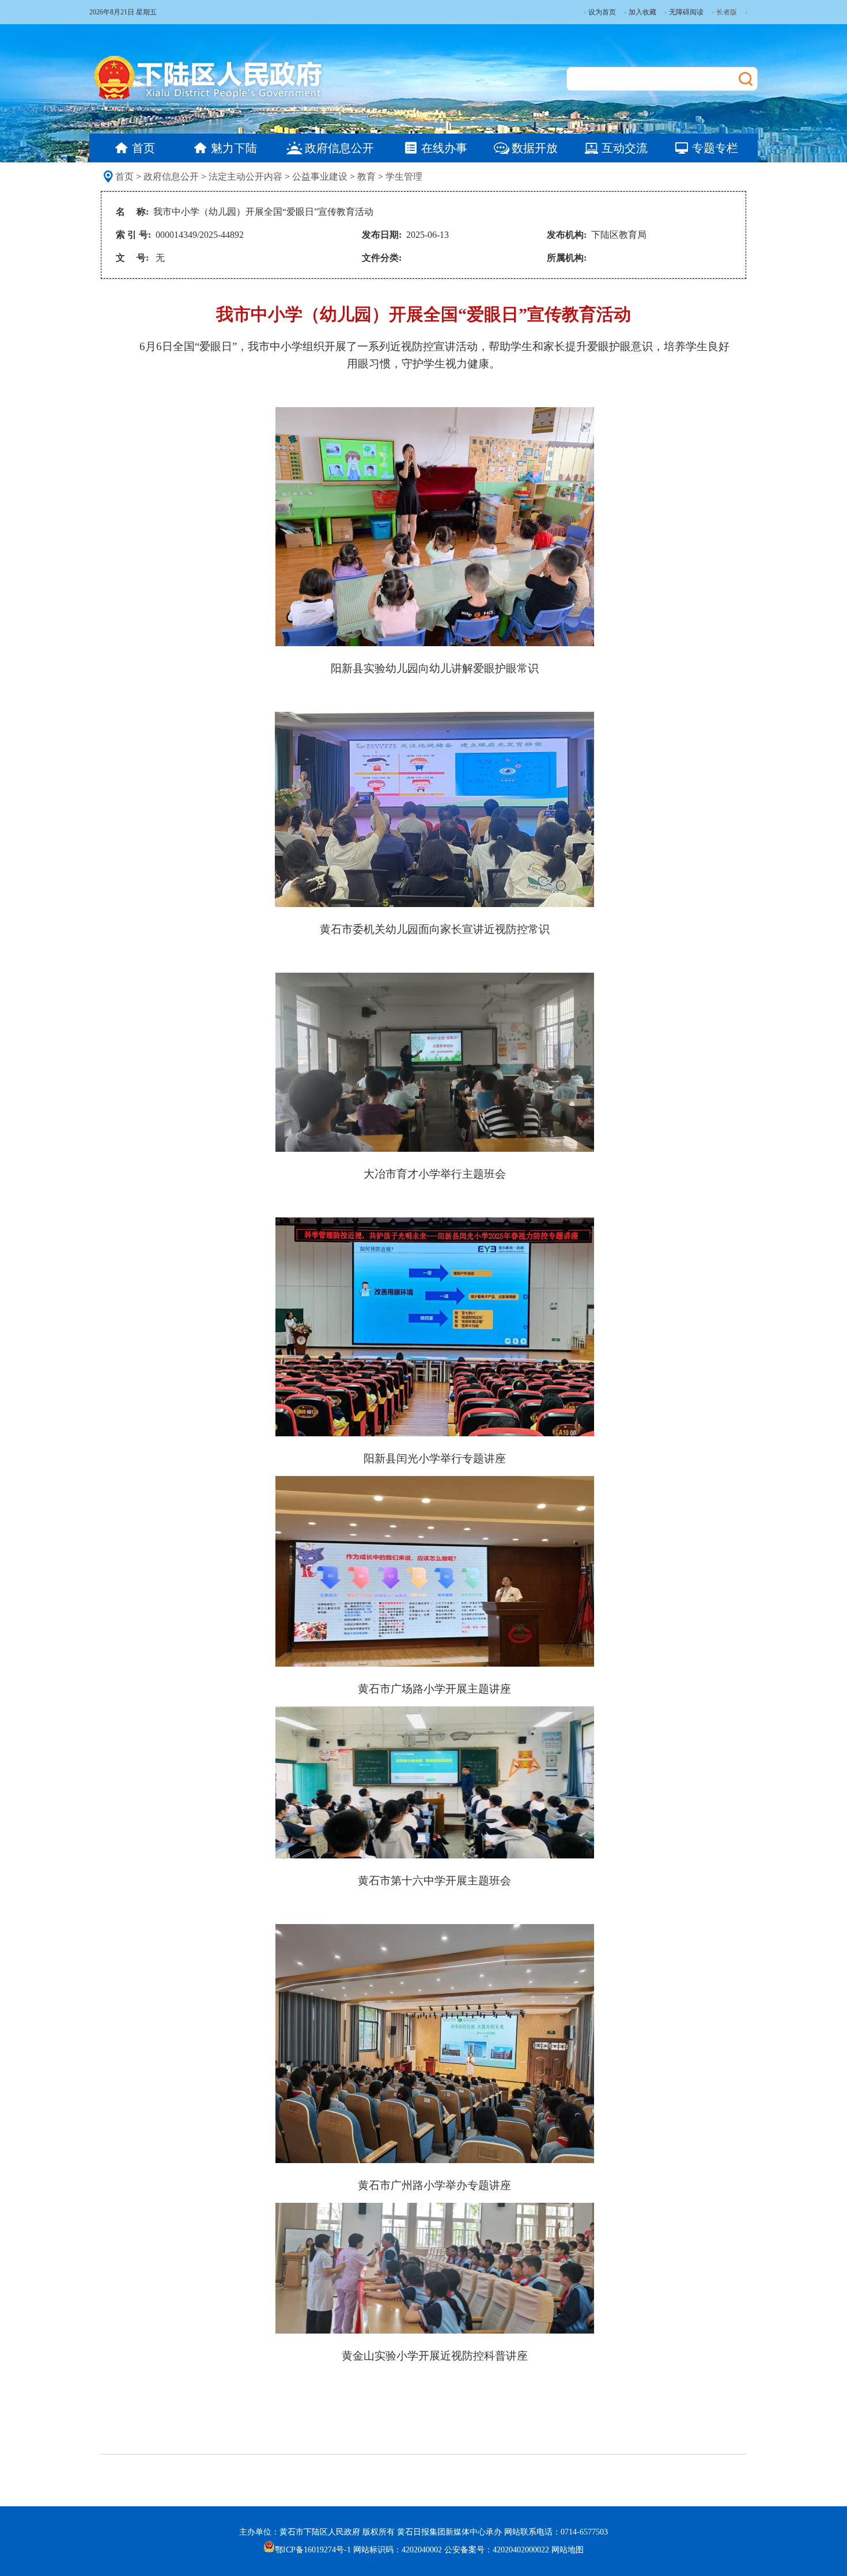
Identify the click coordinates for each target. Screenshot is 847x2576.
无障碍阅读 (686, 12)
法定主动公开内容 (245, 177)
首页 (124, 177)
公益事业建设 (320, 177)
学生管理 (404, 177)
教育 (366, 177)
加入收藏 (642, 12)
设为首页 (602, 12)
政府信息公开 (171, 177)
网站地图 (568, 2550)
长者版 (727, 12)
